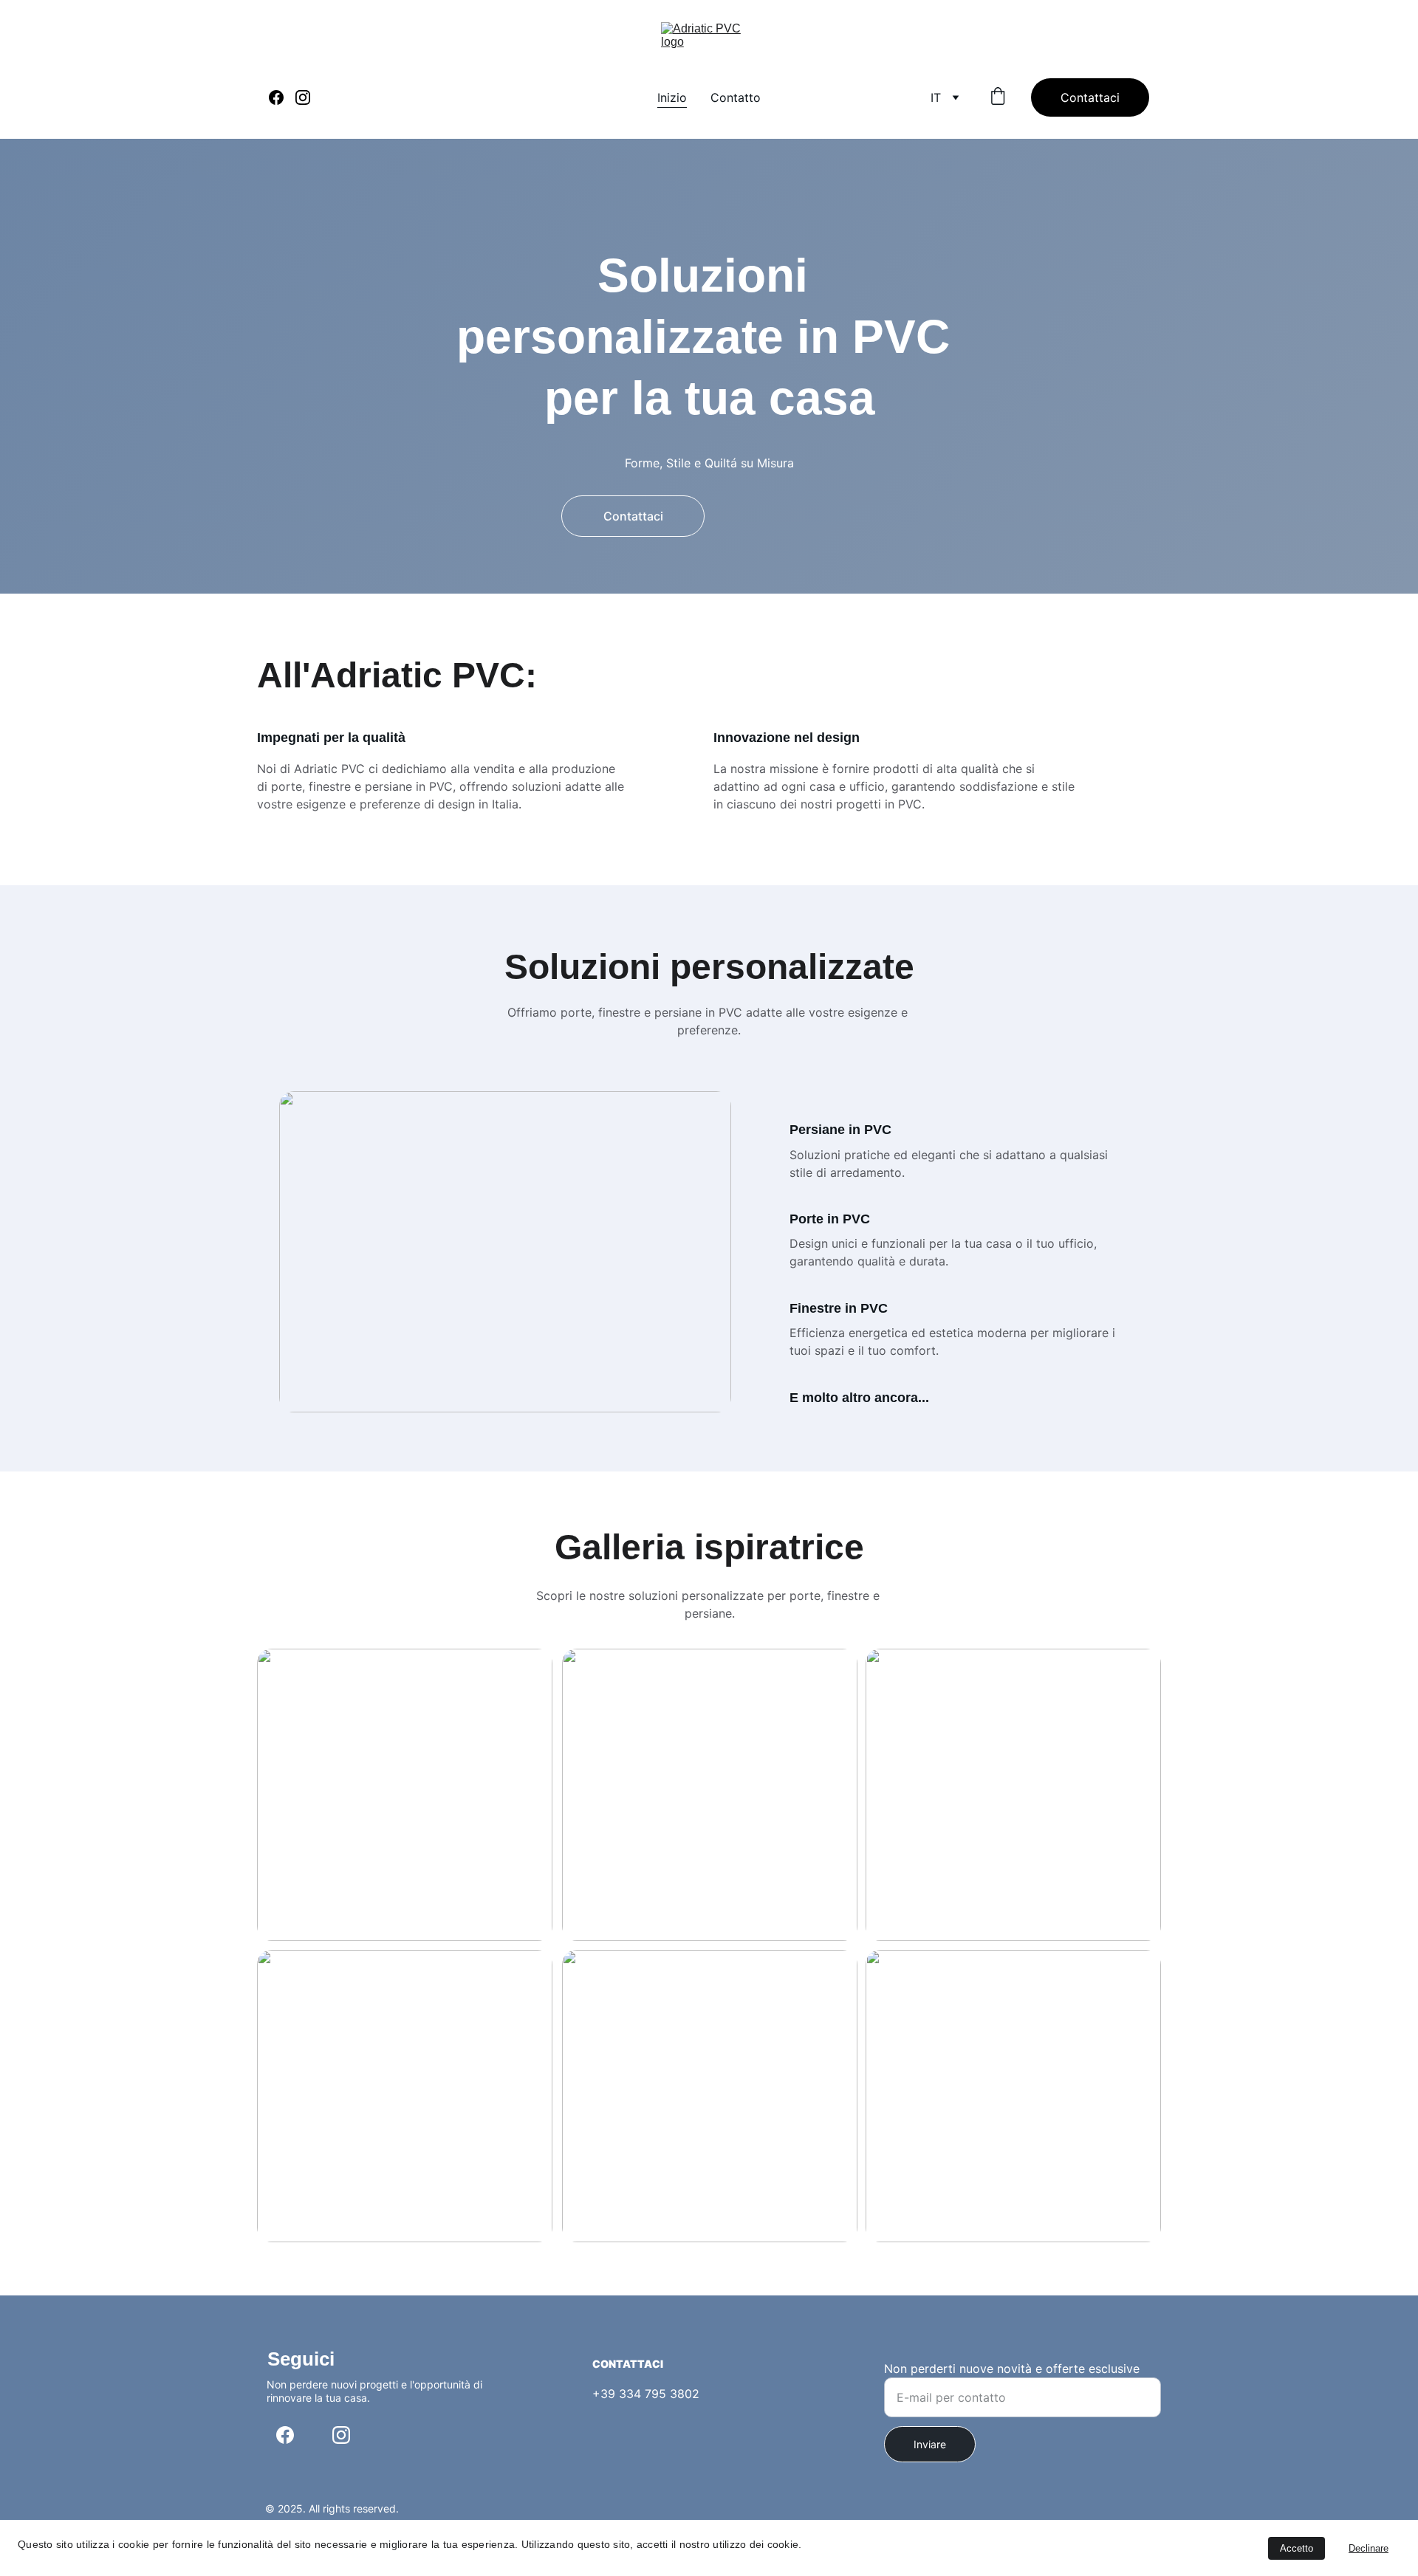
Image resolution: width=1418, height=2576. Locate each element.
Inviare (930, 2444)
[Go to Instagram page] (303, 97)
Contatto (736, 97)
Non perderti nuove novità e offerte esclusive (1012, 2369)
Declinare (1369, 2548)
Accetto (1297, 2548)
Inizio (672, 97)
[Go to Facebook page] (282, 97)
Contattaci (1090, 97)
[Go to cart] (998, 97)
